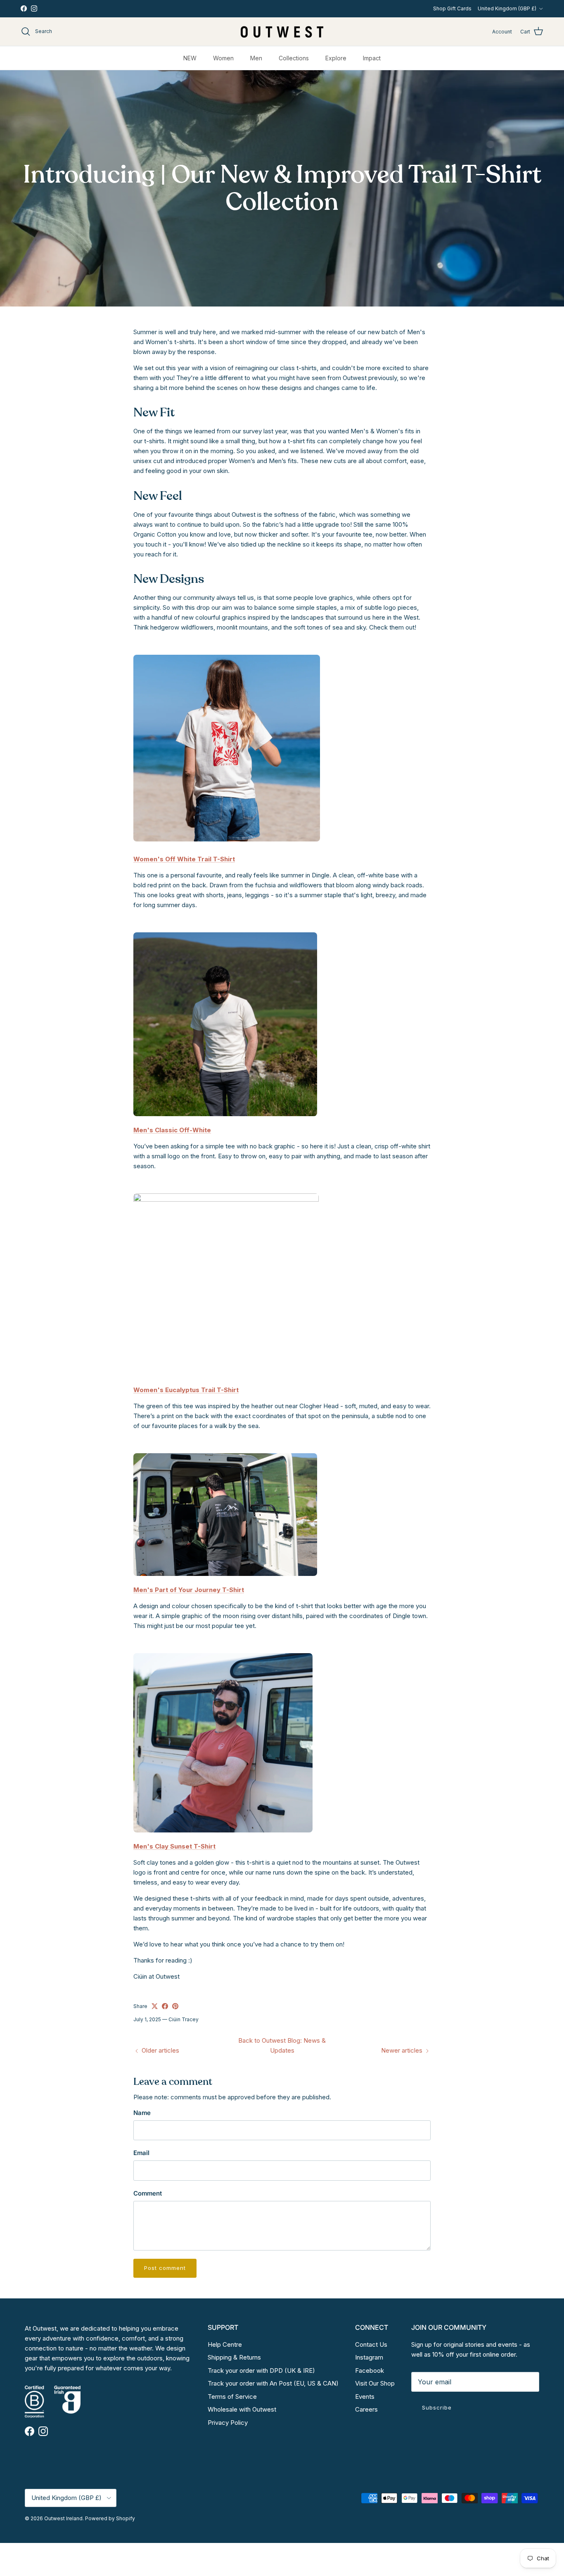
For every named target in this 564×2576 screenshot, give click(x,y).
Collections (294, 58)
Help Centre (225, 2344)
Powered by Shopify (110, 2518)
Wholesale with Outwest (242, 2409)
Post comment (165, 2268)
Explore (336, 58)
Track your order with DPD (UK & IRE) (261, 2370)
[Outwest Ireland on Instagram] (34, 8)
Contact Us (371, 2344)
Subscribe (437, 2407)
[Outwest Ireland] (282, 32)
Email (141, 2153)
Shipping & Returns (234, 2357)
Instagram (369, 2357)
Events (365, 2397)
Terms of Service (232, 2397)
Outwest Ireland (63, 2518)
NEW (190, 58)
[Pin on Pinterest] (175, 2006)
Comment (148, 2193)
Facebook (370, 2370)
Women (223, 58)
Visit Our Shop (375, 2383)
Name (142, 2113)
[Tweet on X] (155, 2006)
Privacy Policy (228, 2423)
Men (256, 58)
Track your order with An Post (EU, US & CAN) (273, 2383)
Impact (372, 58)
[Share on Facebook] (165, 2006)
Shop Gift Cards (452, 8)
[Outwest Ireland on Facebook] (24, 8)
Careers (366, 2409)
